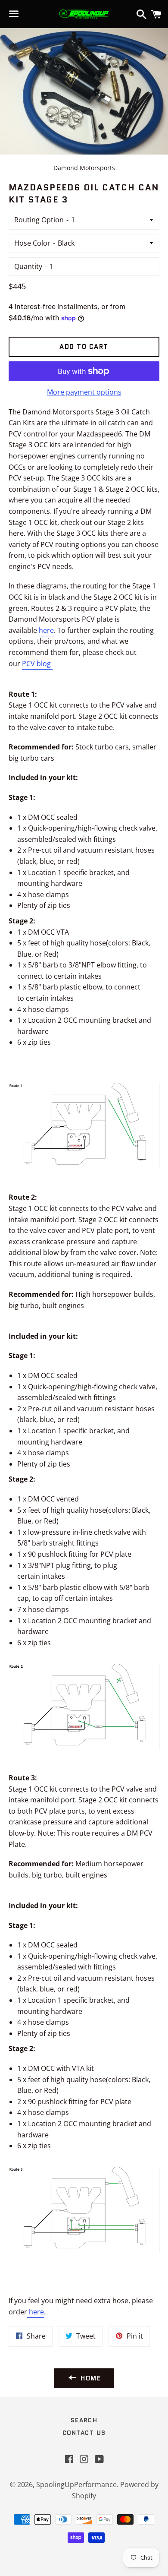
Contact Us (84, 2433)
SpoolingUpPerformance (76, 2484)
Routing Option (39, 220)
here (46, 630)
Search (84, 2420)
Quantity (28, 266)
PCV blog (37, 664)
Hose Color (32, 243)
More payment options (84, 392)
